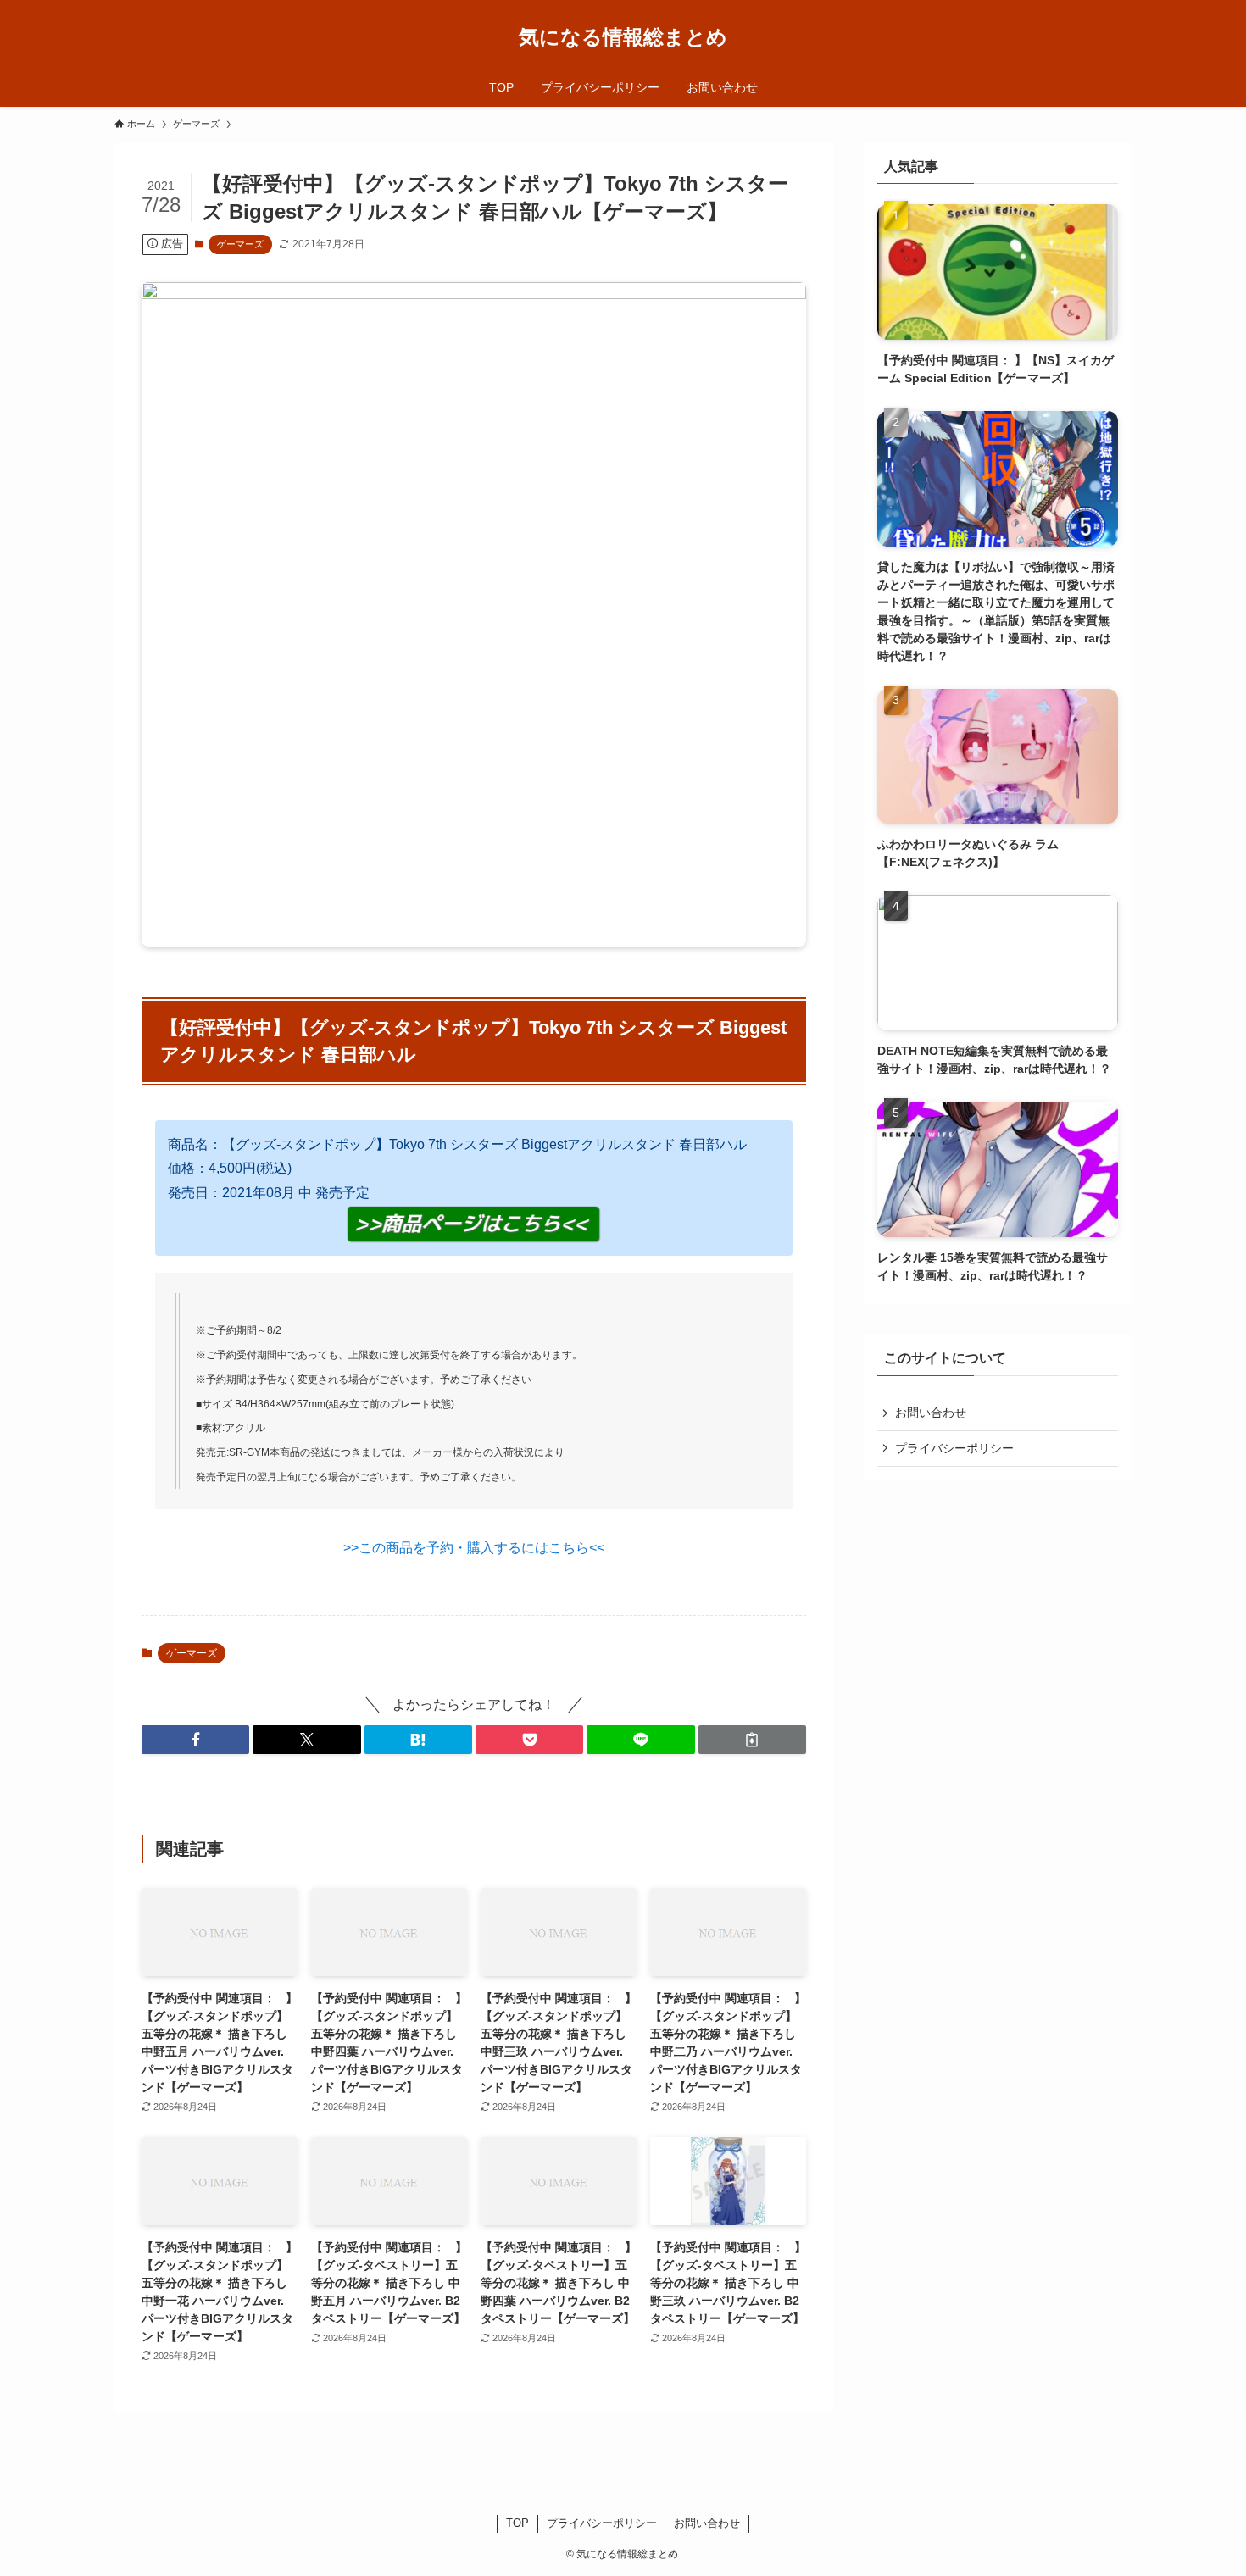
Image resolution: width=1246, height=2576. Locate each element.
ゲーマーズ (240, 244)
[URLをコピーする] (752, 1740)
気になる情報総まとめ (623, 37)
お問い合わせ (931, 1413)
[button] (195, 1740)
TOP (517, 2523)
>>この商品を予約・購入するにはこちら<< (474, 1548)
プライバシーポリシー (954, 1448)
